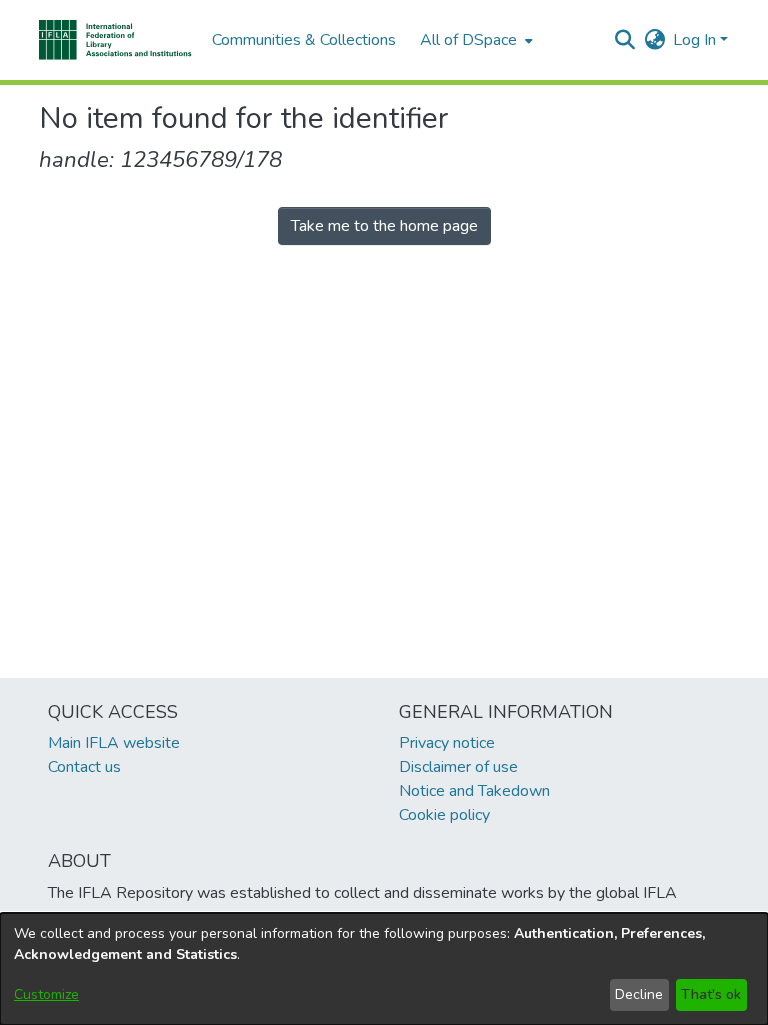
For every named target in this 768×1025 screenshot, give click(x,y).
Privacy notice (447, 743)
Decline (639, 994)
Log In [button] (696, 40)
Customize (46, 994)
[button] (115, 40)
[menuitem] (474, 40)
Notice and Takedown (474, 791)
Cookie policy (444, 815)
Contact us (84, 767)
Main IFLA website (114, 743)
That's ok (711, 994)
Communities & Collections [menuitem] (304, 40)
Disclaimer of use (458, 767)
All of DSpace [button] (468, 40)
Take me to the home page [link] (384, 226)
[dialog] (384, 969)
